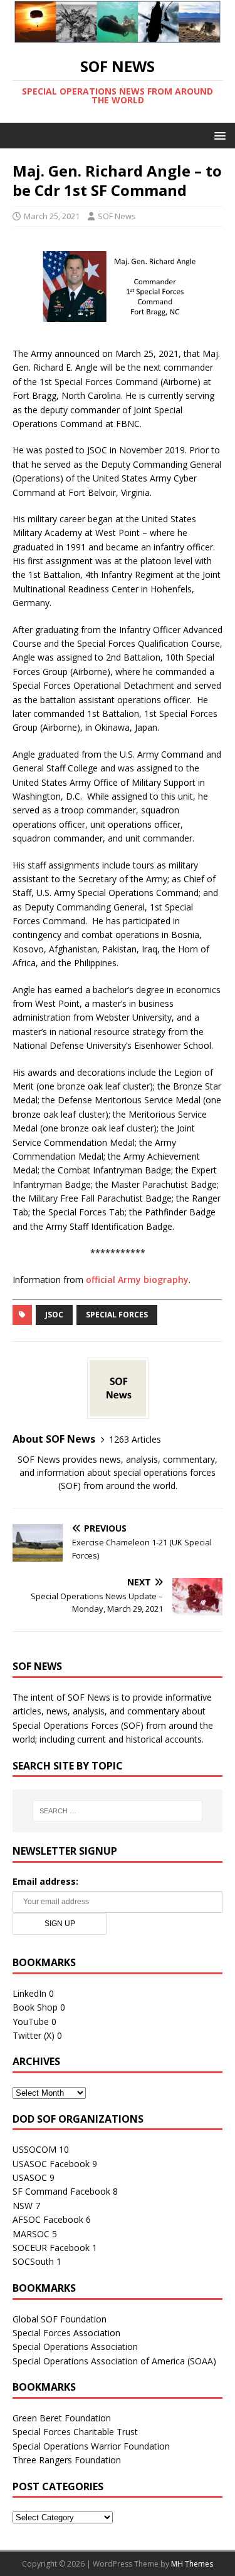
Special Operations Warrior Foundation (91, 2446)
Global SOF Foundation (60, 2319)
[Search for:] (118, 1811)
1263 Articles (135, 1439)
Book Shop (35, 2007)
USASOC (30, 2177)
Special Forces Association (66, 2333)
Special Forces (117, 1315)
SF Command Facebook (61, 2191)
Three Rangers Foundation (67, 2460)
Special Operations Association (75, 2347)
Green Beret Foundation (62, 2418)
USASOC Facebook (51, 2164)
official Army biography (137, 1280)
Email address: (45, 1881)
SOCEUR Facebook (51, 2248)
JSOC (54, 1315)
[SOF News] (118, 35)
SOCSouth (33, 2261)
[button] (218, 135)
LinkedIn (29, 1993)
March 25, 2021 (52, 216)
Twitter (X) (34, 2035)
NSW (23, 2206)
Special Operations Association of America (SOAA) (114, 2361)
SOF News (117, 216)
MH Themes (192, 2564)
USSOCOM (34, 2149)
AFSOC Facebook (48, 2219)
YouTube (31, 2022)
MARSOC (31, 2234)
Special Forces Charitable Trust (75, 2432)
